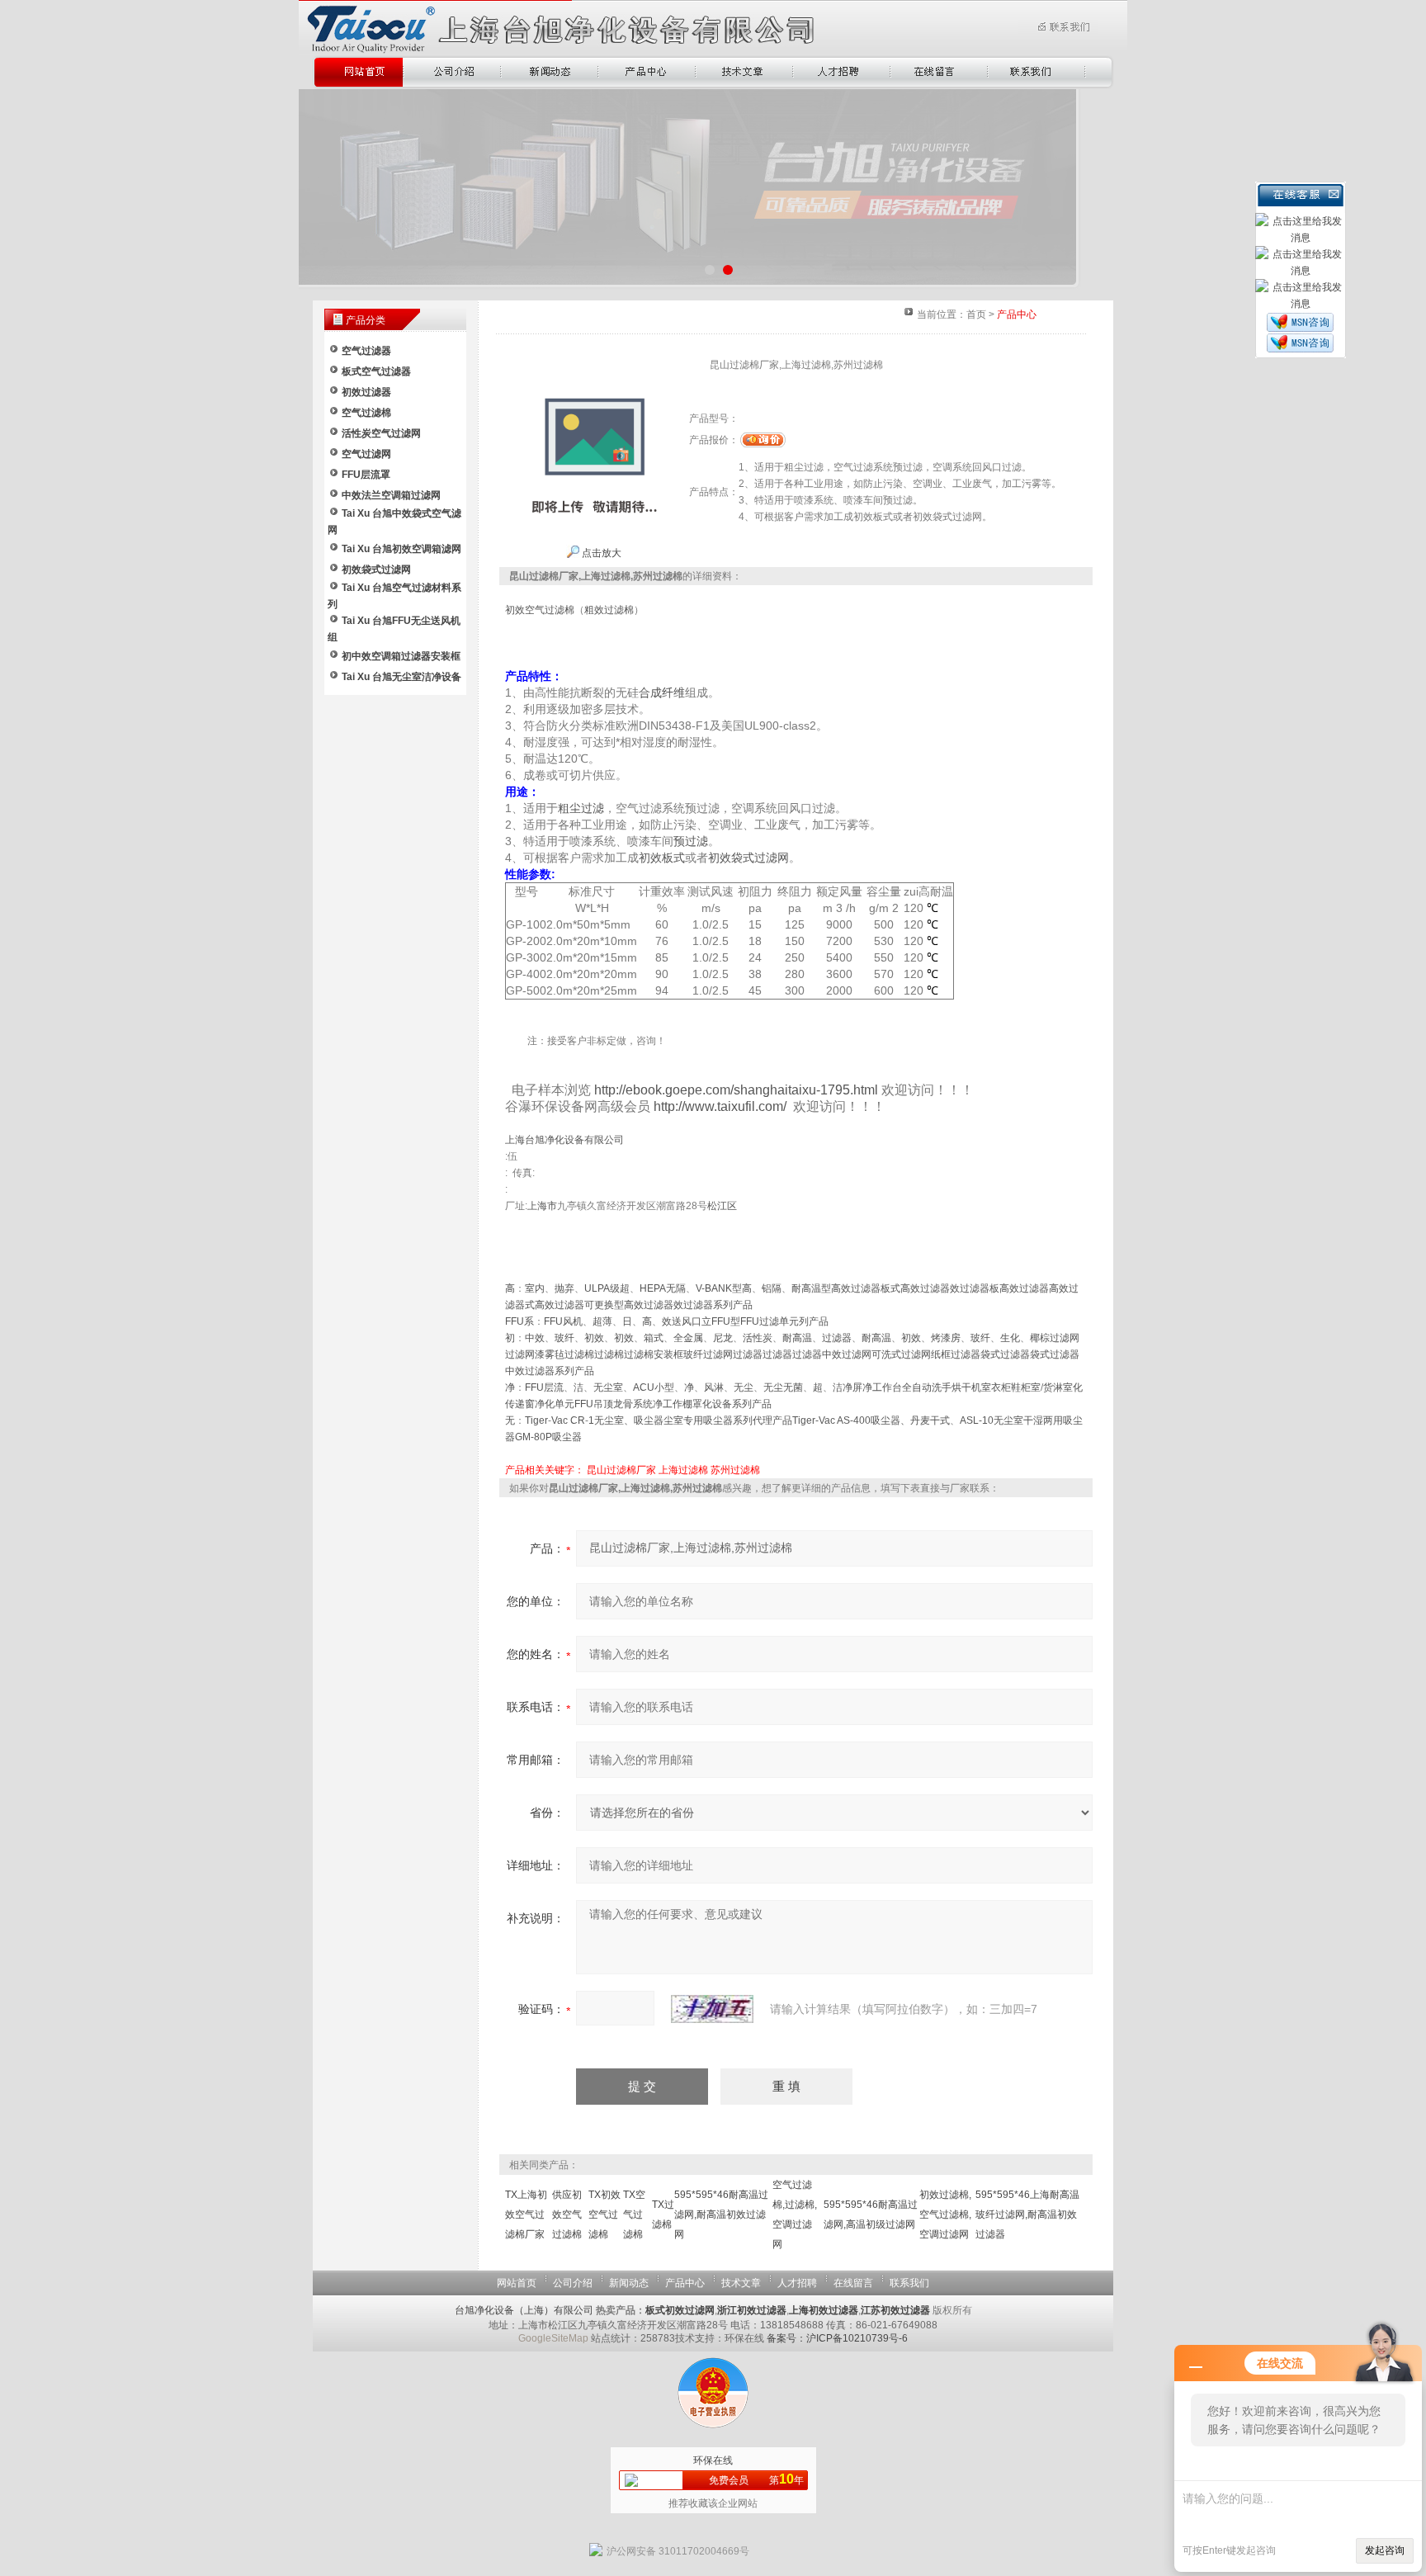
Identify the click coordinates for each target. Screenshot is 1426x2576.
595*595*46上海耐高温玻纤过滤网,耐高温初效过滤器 (1027, 2214)
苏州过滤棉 (735, 1470)
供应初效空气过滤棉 (567, 2214)
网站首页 (517, 2283)
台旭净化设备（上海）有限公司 (524, 2310)
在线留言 (853, 2283)
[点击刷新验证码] (712, 2009)
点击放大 (600, 553)
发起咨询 (1385, 2550)
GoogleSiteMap (553, 2338)
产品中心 (685, 2283)
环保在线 (713, 2460)
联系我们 (909, 2283)
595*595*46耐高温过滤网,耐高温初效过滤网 (721, 2214)
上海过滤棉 (683, 1470)
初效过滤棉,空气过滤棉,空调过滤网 (945, 2214)
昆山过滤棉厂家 (621, 1470)
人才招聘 (797, 2283)
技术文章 (741, 2283)
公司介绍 (573, 2283)
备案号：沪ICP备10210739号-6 (837, 2338)
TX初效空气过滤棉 (604, 2214)
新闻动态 (629, 2283)
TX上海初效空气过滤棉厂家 (526, 2214)
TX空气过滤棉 (634, 2214)
